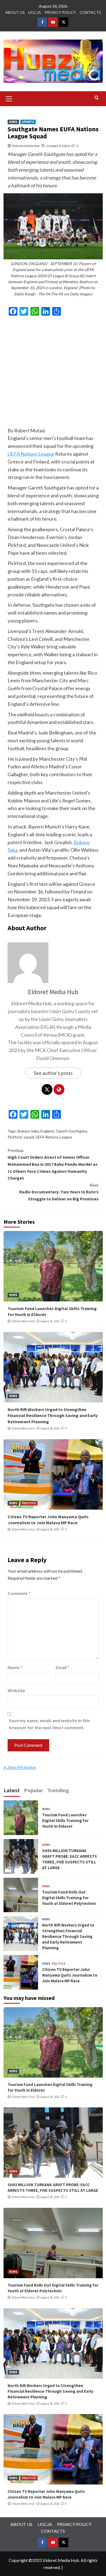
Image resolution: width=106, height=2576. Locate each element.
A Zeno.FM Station (20, 1768)
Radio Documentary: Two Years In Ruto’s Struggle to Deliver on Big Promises (59, 1192)
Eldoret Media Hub (26, 146)
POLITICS (29, 1503)
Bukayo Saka (28, 1131)
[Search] (97, 98)
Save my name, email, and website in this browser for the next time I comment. (49, 1724)
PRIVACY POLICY (60, 12)
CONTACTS (90, 12)
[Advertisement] (53, 374)
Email (63, 1667)
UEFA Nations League (31, 454)
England (47, 1131)
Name (15, 1667)
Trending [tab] (58, 1790)
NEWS (13, 122)
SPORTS (28, 122)
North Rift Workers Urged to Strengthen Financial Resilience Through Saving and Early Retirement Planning (53, 1416)
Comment (19, 1593)
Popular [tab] (34, 1790)
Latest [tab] (12, 1790)
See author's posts (53, 1073)
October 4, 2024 (58, 146)
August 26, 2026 (50, 1321)
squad (29, 1137)
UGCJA (35, 12)
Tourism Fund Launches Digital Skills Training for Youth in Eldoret (65, 1821)
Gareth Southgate (71, 1131)
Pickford (15, 1137)
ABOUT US (15, 12)
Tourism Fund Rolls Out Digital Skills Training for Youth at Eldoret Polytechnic (69, 1898)
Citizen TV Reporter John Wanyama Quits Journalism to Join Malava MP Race (70, 1975)
